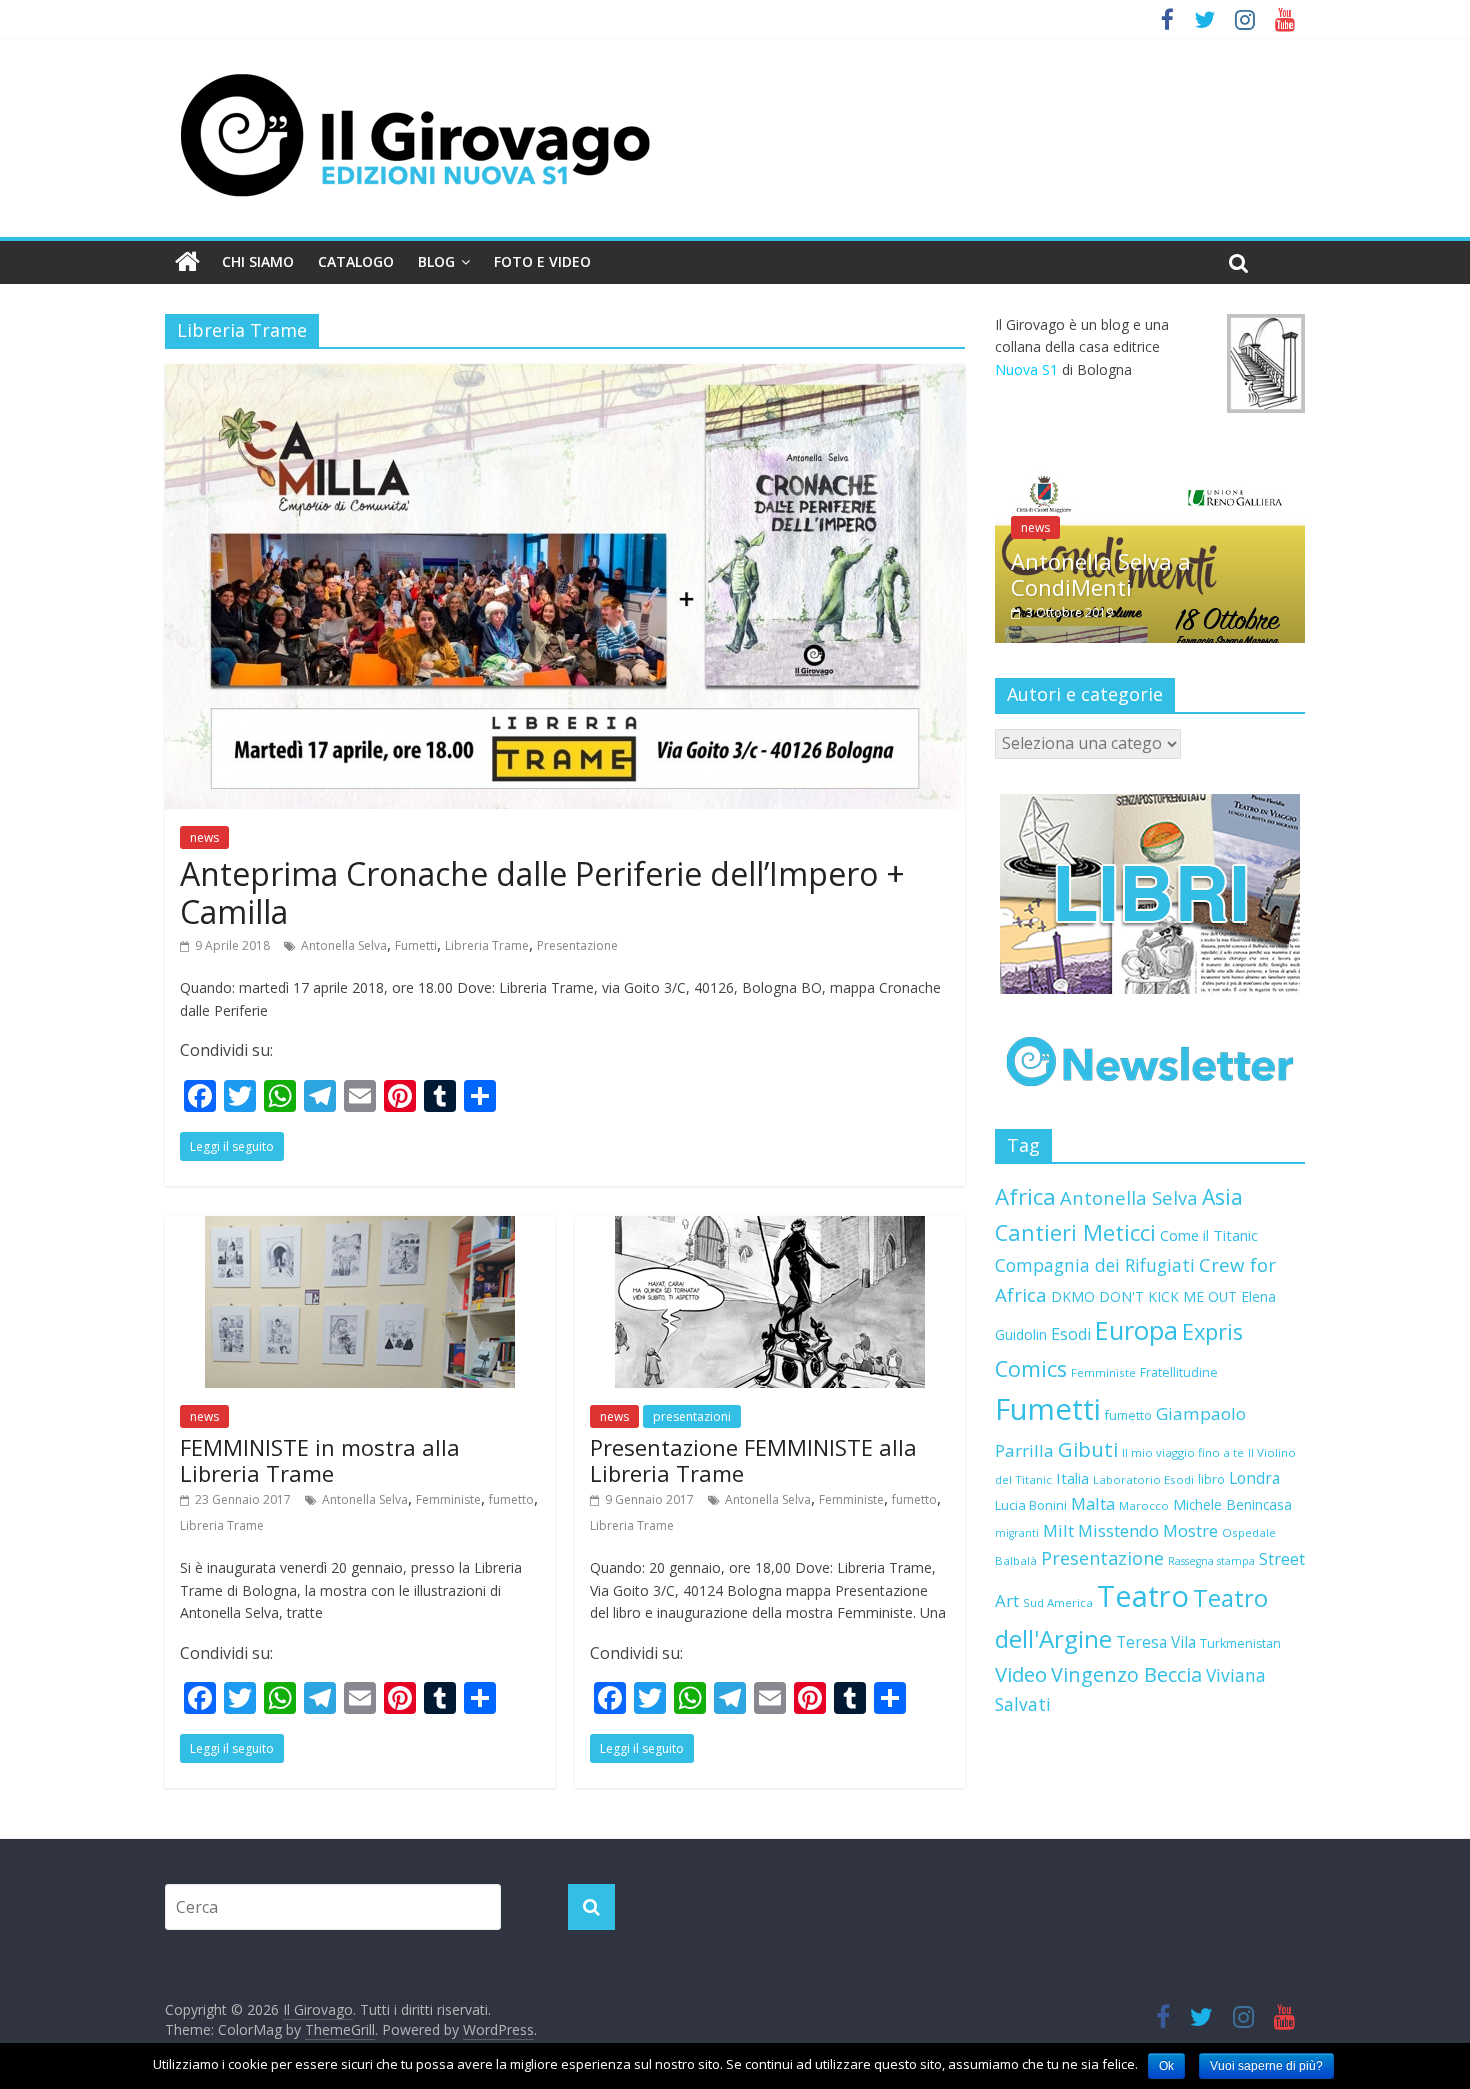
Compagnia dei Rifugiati (1095, 1265)
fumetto (511, 1499)
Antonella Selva (344, 945)
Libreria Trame (487, 945)
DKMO (1073, 1296)
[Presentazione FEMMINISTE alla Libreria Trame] (770, 1228)
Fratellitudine (1179, 1372)
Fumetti (416, 945)
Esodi (1071, 1334)
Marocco (1144, 1505)
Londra (1254, 1478)
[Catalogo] (1150, 894)
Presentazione (577, 945)
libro (1211, 1479)
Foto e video (542, 261)
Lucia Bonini (1031, 1505)
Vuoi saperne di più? (1266, 2066)
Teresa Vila (1156, 1642)
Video (1021, 1674)
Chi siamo (258, 261)
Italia (1072, 1478)
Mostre (1190, 1530)
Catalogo (356, 261)
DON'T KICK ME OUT (1168, 1296)
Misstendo (1118, 1530)
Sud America (1058, 1602)
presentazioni (692, 1416)
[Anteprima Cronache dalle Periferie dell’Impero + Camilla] (565, 376)
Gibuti (1088, 1449)
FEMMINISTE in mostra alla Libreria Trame (320, 1460)
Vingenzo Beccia (1126, 1674)
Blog (436, 261)
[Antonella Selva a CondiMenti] (1150, 481)
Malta (1093, 1503)
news (204, 837)
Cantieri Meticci (1075, 1232)
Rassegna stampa (1211, 1561)
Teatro (1143, 1596)
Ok (1166, 2066)
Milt (1058, 1530)
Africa (1025, 1196)
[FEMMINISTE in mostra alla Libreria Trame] (360, 1228)
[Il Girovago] (187, 262)
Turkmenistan (1240, 1643)
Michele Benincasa (1232, 1504)
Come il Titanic (1209, 1235)
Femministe (448, 1499)
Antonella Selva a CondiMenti (1101, 574)
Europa (1136, 1330)
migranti (1017, 1533)
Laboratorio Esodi (1143, 1479)
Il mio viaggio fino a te (1183, 1452)
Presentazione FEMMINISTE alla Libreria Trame (753, 1460)
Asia (1222, 1196)
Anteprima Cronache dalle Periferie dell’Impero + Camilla (542, 892)
